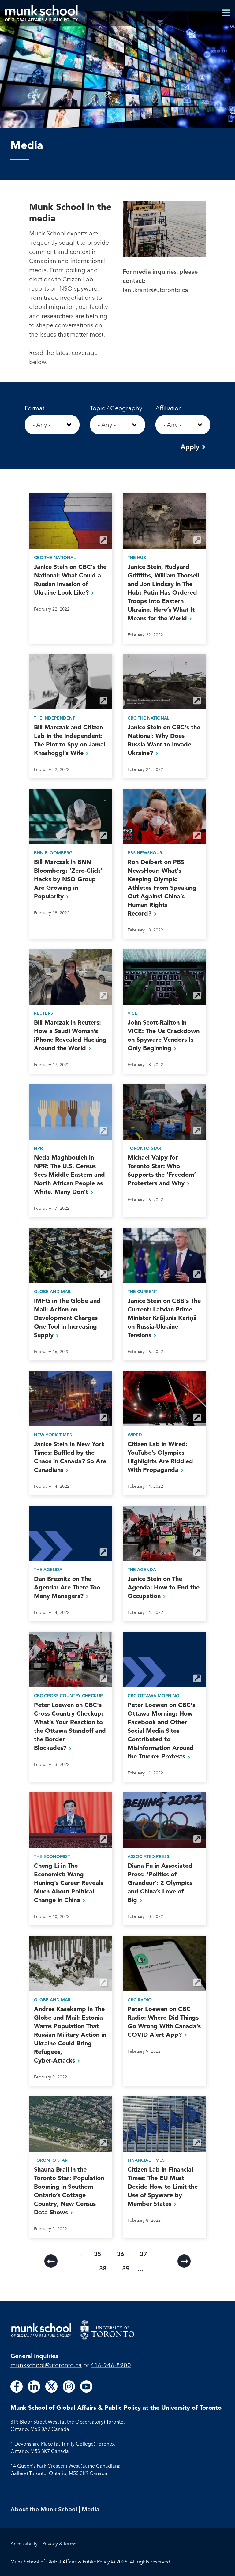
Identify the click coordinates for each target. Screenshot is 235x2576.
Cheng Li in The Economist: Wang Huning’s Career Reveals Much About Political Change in (69, 1883)
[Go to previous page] (51, 2261)
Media (91, 2509)
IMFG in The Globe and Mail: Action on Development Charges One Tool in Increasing (67, 1318)
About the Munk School (44, 2509)
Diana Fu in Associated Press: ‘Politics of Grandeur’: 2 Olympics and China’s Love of (160, 1883)
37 (147, 2255)
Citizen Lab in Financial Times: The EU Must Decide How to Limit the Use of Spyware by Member (163, 2187)
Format (35, 408)
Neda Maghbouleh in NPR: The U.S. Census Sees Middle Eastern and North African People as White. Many (69, 1175)
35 (101, 2254)
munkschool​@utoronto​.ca (46, 2365)
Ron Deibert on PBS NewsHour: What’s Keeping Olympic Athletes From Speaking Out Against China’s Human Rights (162, 888)
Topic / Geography (116, 408)
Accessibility (24, 2544)
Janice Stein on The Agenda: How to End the (164, 1587)
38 (106, 2268)
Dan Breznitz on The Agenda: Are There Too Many (67, 1587)
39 (129, 2268)
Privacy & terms (59, 2544)
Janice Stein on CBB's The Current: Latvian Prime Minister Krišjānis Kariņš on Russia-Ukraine (164, 1318)
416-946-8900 (111, 2365)
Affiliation (169, 408)
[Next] (184, 2261)
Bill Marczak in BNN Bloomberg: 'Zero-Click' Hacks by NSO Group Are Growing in (68, 879)
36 (124, 2254)
